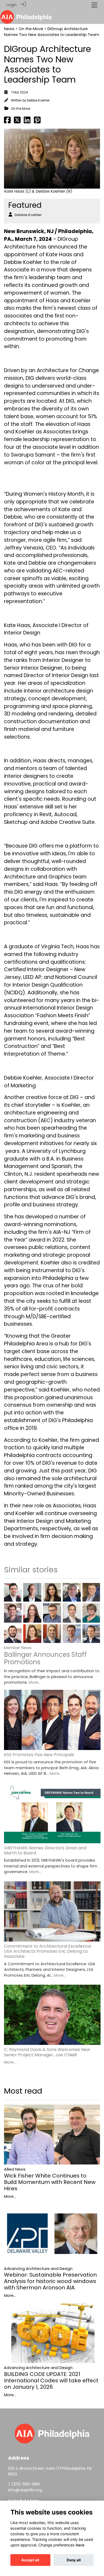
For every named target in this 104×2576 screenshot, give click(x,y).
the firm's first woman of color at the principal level (51, 459)
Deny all (74, 2560)
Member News (18, 1648)
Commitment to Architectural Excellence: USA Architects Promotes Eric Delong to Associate (48, 1951)
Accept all (30, 2560)
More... (35, 1682)
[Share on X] (17, 121)
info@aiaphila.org (25, 2490)
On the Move (31, 29)
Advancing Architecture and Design (38, 2269)
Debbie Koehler (38, 100)
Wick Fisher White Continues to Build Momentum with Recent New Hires (50, 2182)
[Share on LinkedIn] (27, 121)
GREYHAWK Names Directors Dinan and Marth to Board (45, 1850)
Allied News (15, 2169)
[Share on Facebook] (7, 121)
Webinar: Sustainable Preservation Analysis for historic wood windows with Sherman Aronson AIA (50, 2281)
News (9, 29)
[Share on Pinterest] (37, 121)
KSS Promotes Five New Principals (39, 1755)
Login (11, 5)
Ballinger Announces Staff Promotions (45, 1658)
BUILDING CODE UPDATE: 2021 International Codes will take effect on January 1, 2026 (51, 2380)
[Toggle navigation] (94, 5)
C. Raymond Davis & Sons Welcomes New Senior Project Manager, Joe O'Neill (47, 2052)
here (80, 2545)
